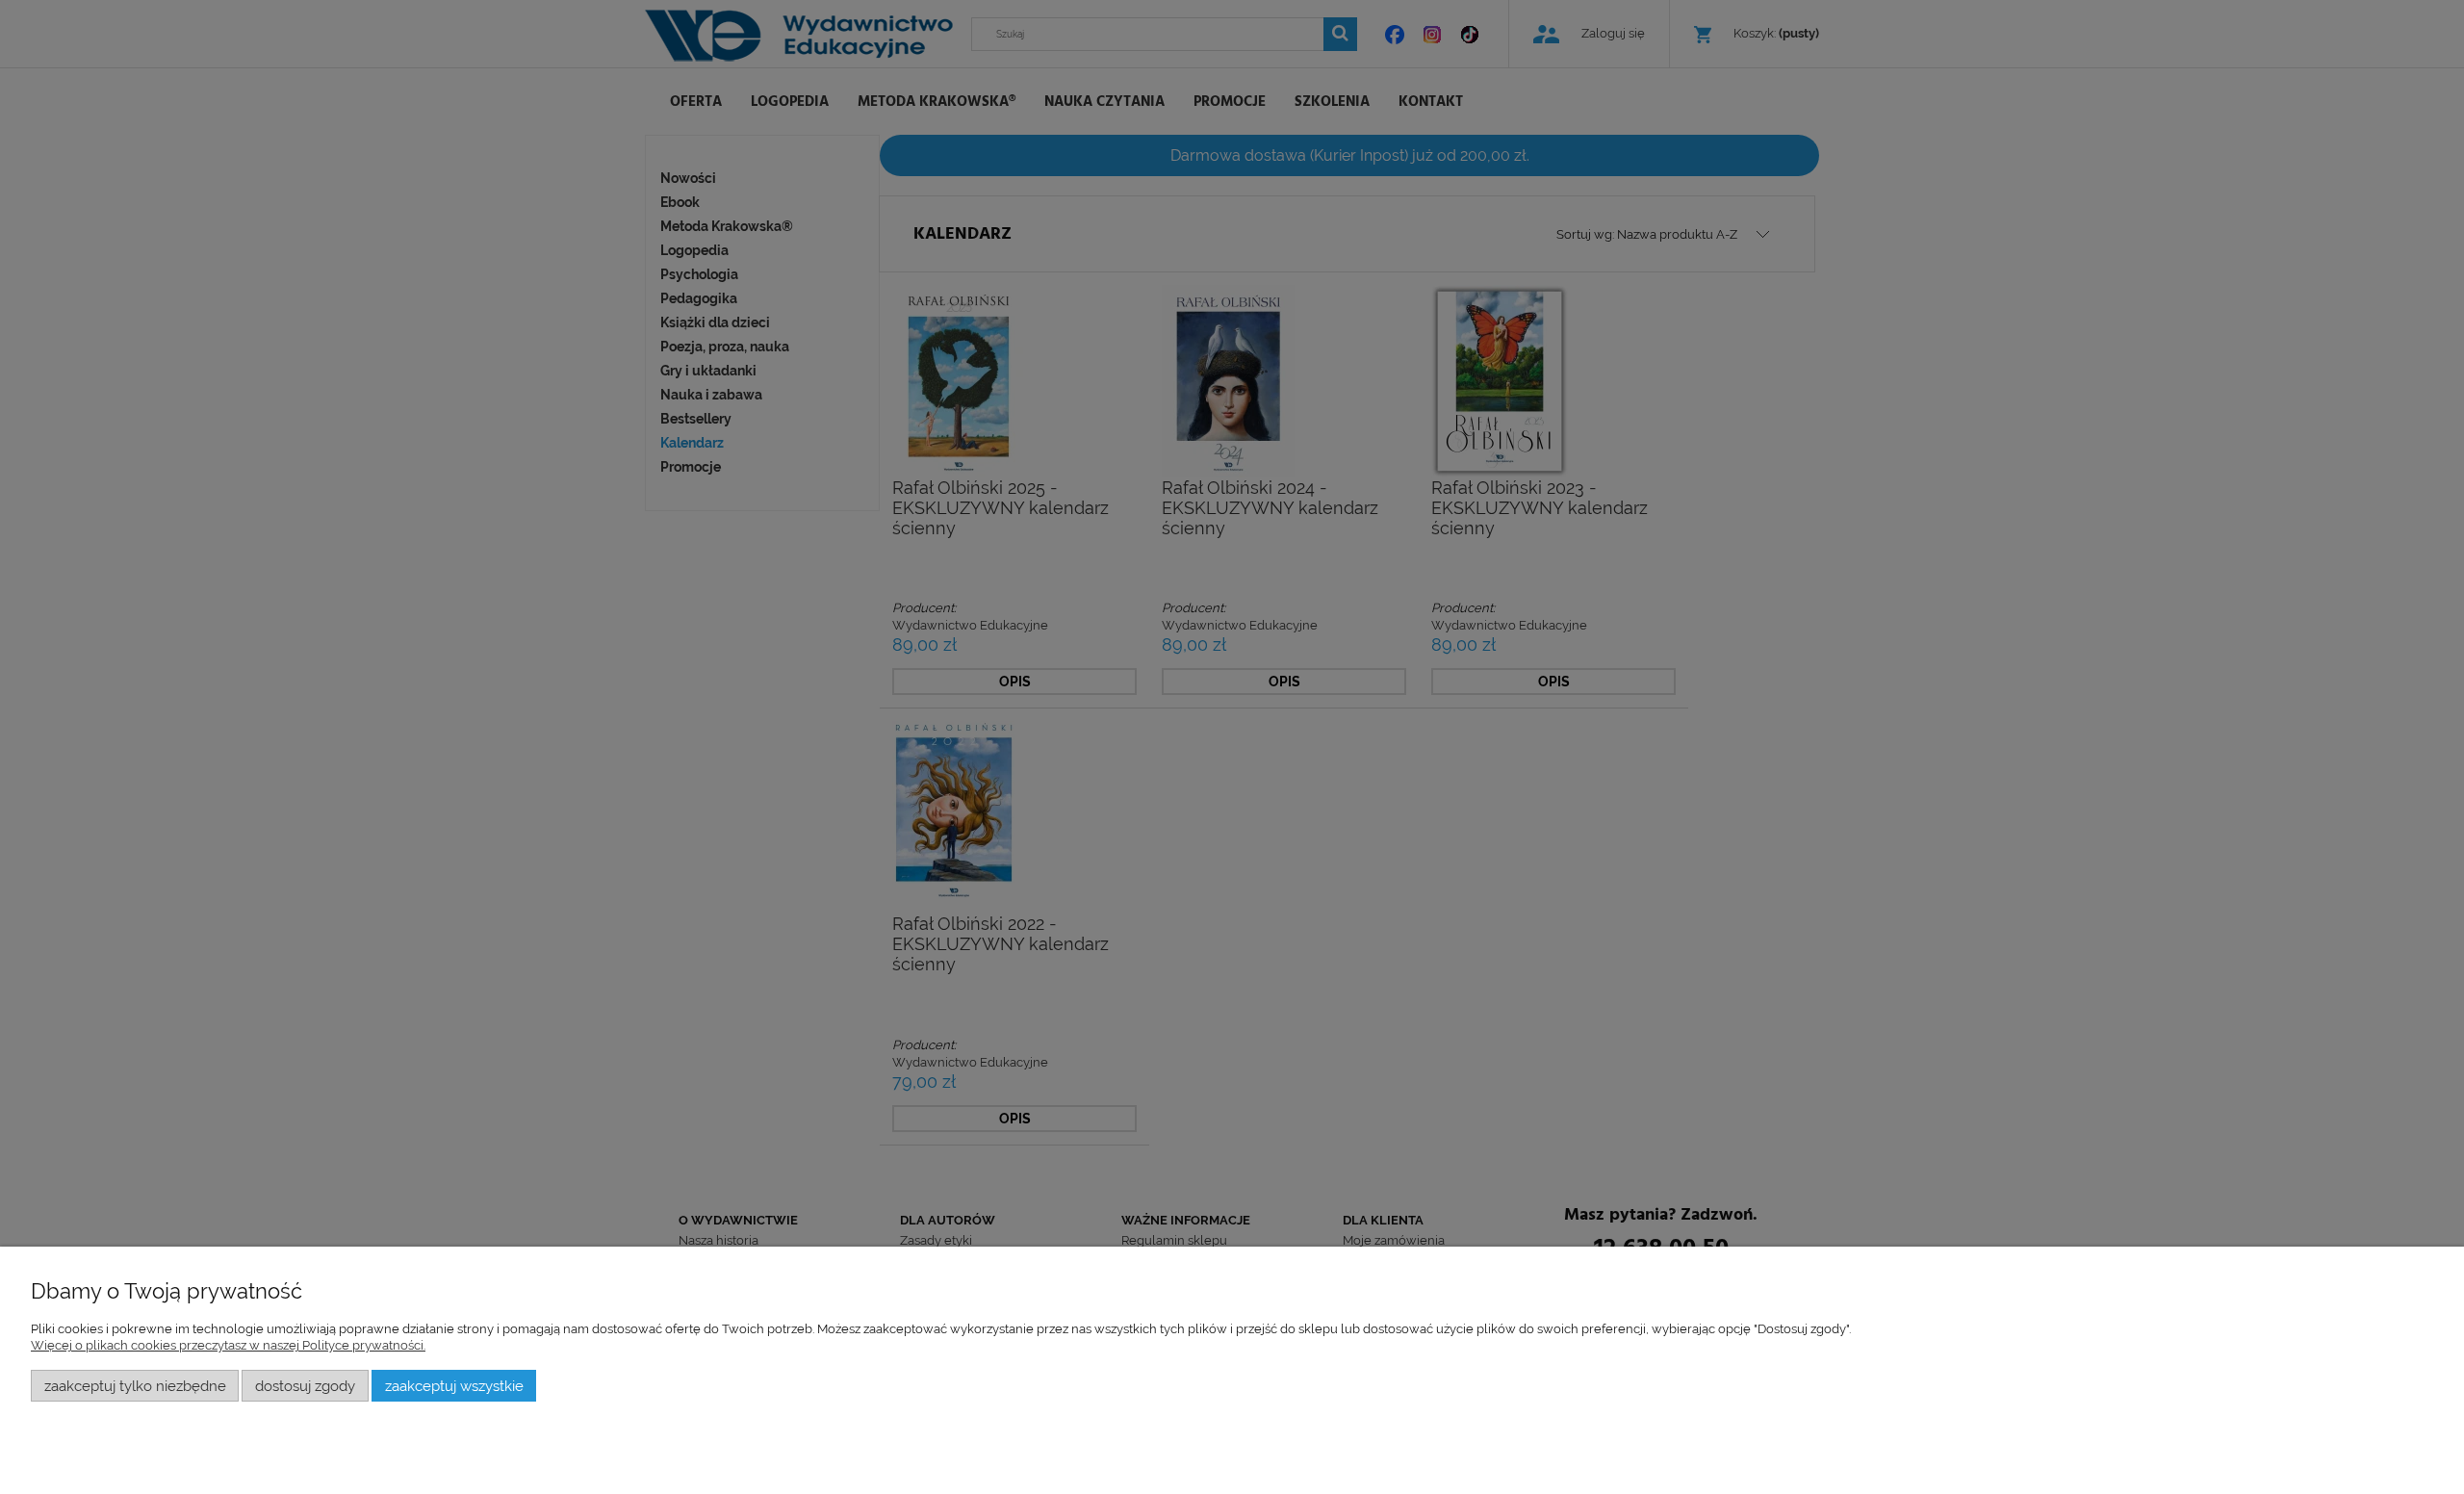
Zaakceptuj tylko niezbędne (135, 1386)
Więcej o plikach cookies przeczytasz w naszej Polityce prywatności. (228, 1345)
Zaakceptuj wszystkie (454, 1386)
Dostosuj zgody (305, 1386)
